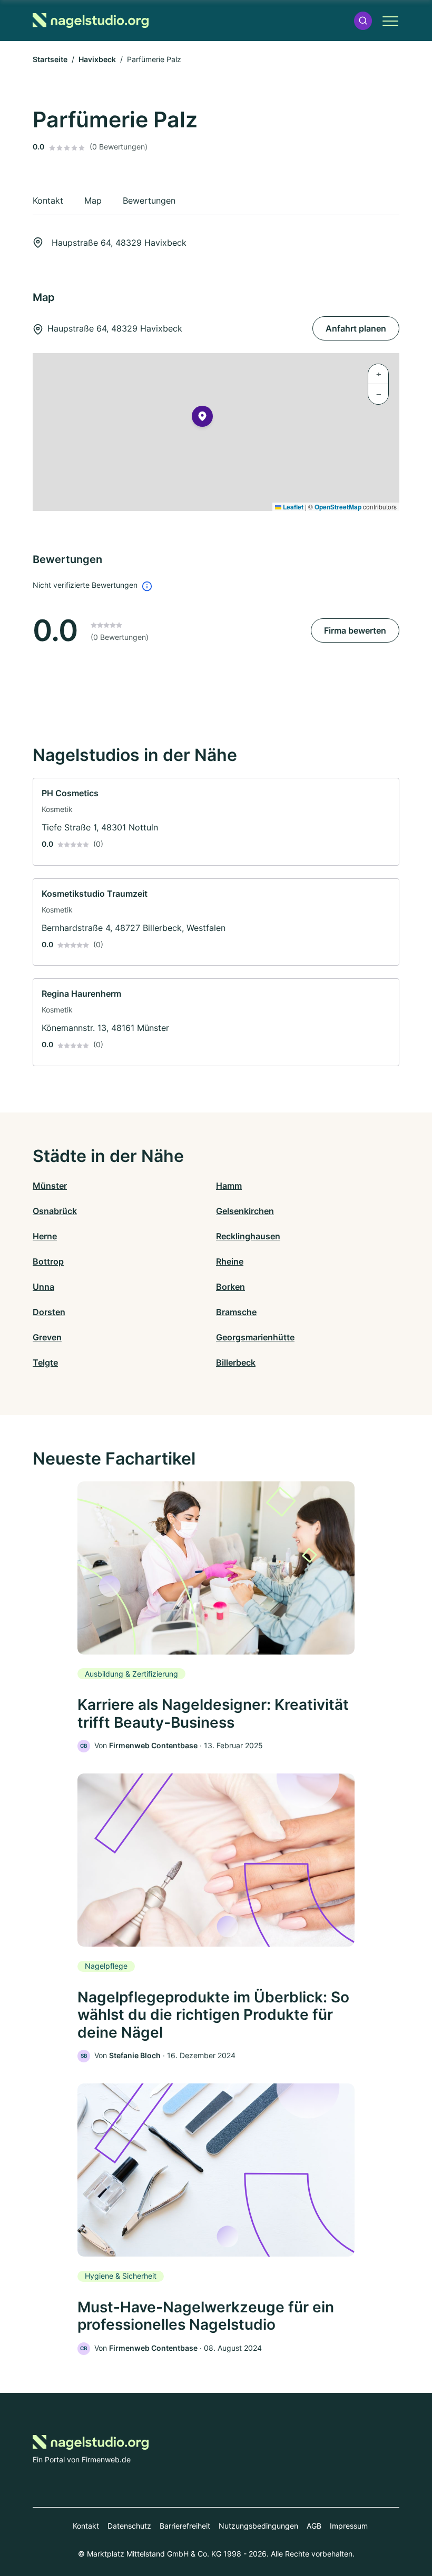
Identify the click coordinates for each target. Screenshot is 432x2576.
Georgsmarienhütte (255, 1337)
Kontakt (86, 2526)
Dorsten (49, 1312)
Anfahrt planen (356, 328)
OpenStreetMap (338, 507)
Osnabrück (55, 1211)
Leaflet (292, 507)
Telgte (45, 1362)
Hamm (229, 1186)
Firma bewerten (355, 630)
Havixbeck (97, 59)
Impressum (349, 2526)
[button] (363, 21)
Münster (50, 1186)
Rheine (230, 1261)
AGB (314, 2526)
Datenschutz (129, 2526)
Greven (47, 1337)
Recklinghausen (248, 1236)
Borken (230, 1287)
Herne (45, 1236)
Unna (43, 1287)
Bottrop (48, 1261)
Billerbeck (236, 1362)
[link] (216, 822)
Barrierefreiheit (185, 2526)
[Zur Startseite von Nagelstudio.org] (91, 21)
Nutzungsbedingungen (258, 2526)
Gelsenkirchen (245, 1211)
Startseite (50, 59)
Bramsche (236, 1312)
